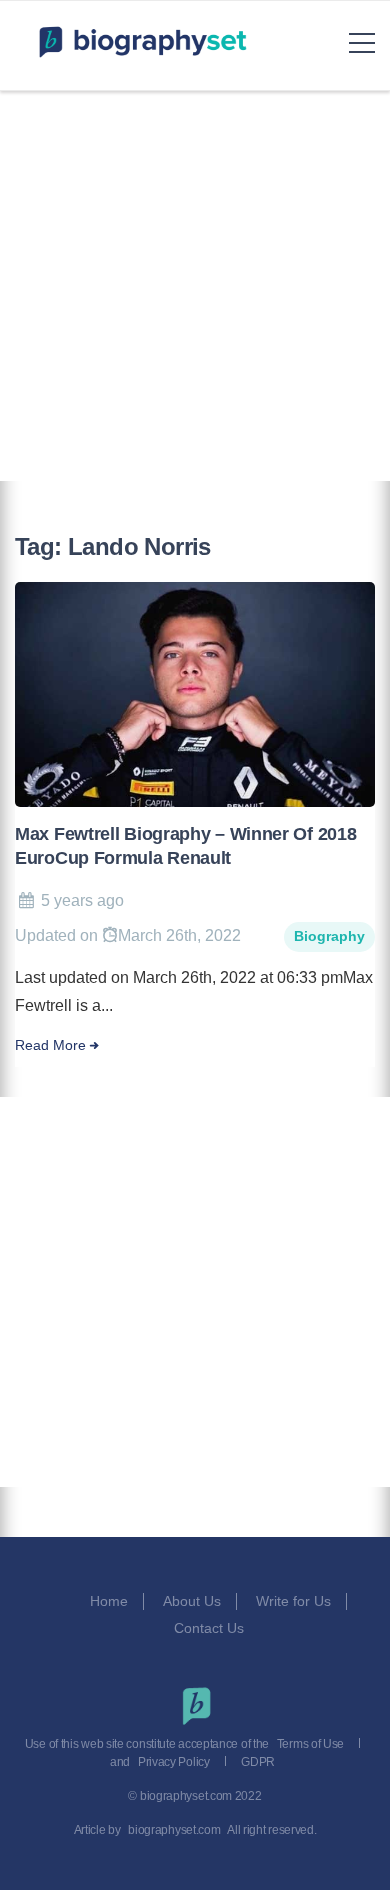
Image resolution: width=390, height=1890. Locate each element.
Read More (50, 1045)
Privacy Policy (174, 1762)
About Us (192, 1601)
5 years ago (82, 900)
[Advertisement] (195, 286)
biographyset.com (174, 1830)
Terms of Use (310, 1744)
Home (109, 1601)
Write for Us (293, 1601)
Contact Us (211, 1628)
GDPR (258, 1762)
